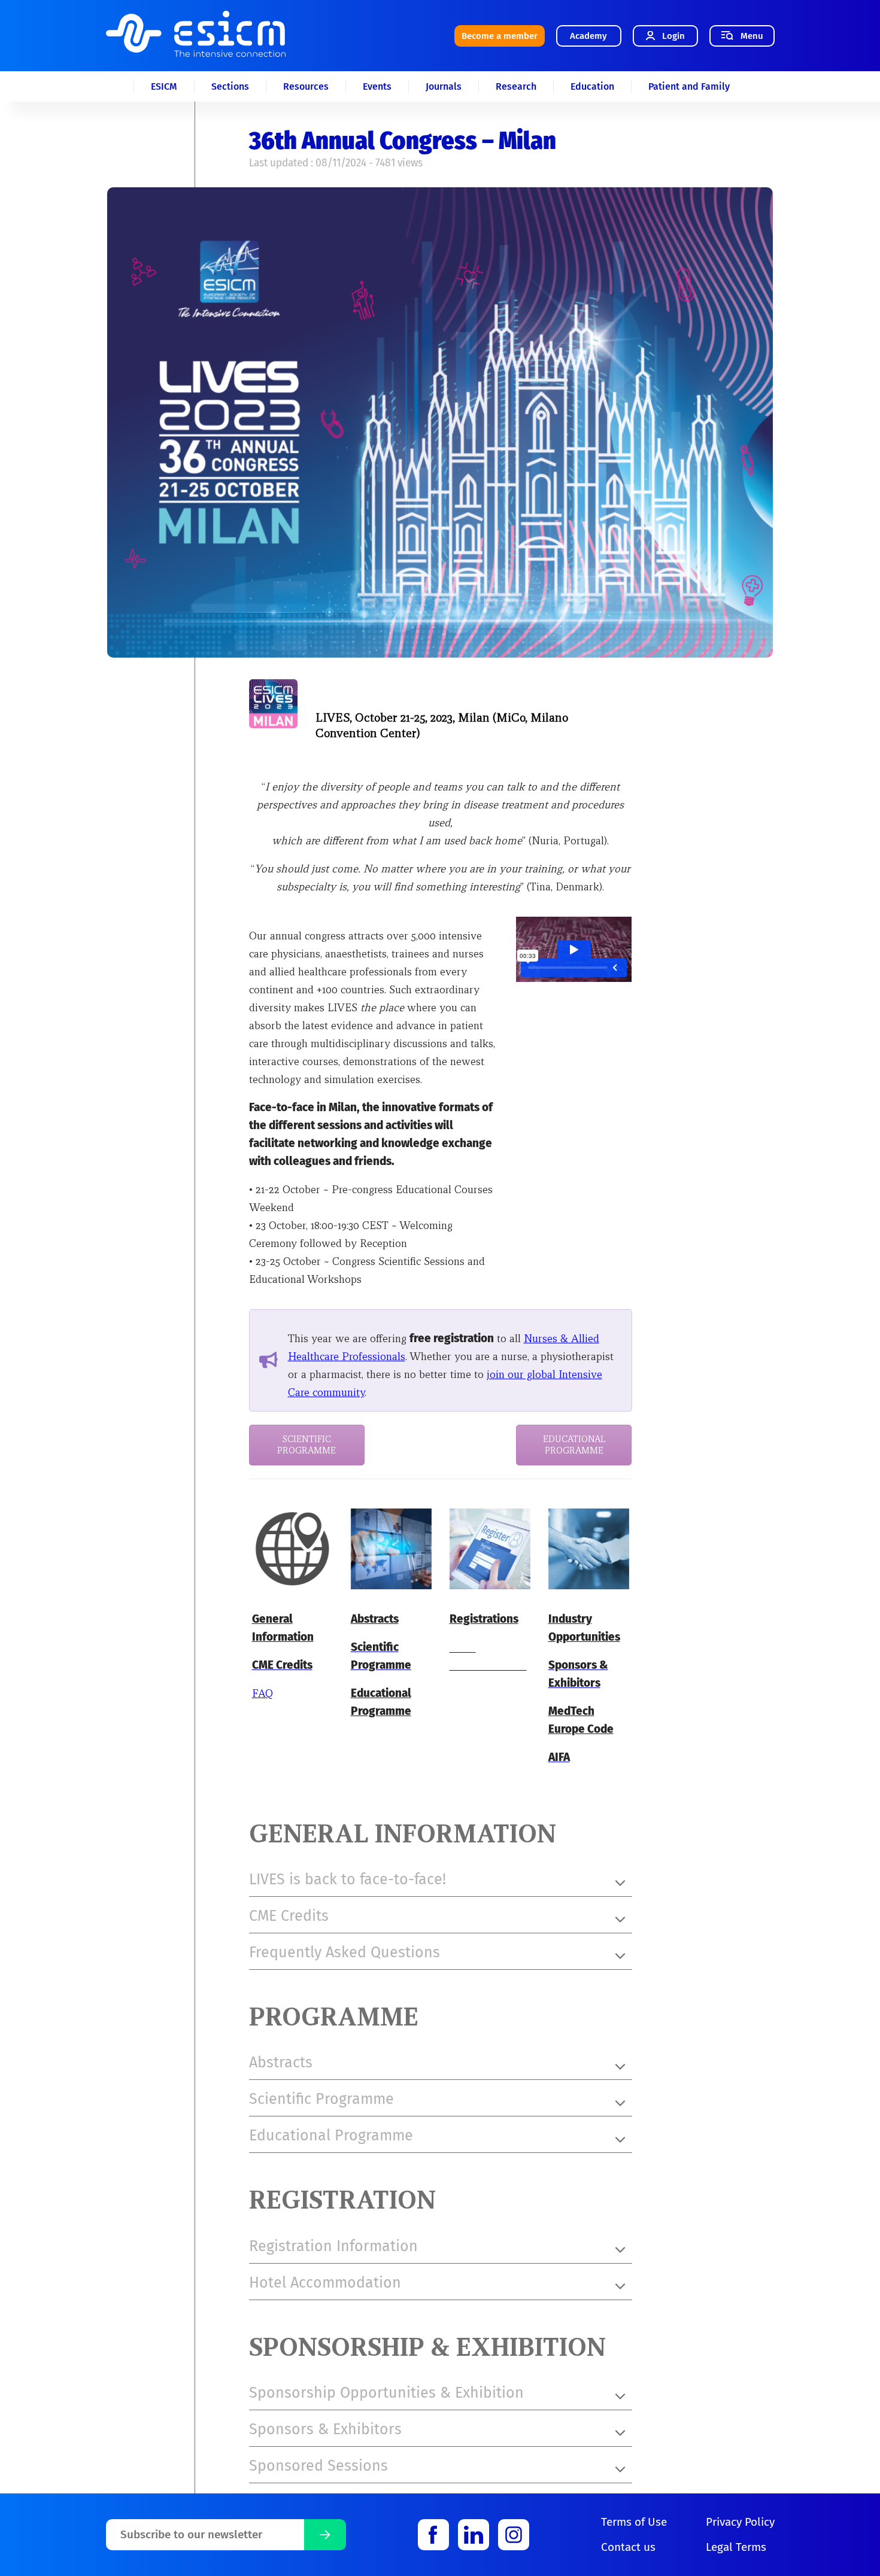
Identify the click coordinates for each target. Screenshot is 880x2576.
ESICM (164, 86)
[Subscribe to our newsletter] (325, 2535)
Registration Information (333, 2246)
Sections (230, 86)
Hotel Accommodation (325, 2283)
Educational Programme (331, 2136)
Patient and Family (689, 86)
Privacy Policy (740, 2522)
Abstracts (281, 2063)
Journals (444, 86)
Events (377, 86)
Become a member (500, 36)
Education (592, 86)
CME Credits (289, 1916)
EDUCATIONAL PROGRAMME (574, 1445)
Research (516, 86)
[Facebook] (433, 2535)
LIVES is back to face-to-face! (348, 1879)
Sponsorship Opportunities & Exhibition (386, 2393)
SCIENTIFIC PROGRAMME (307, 1445)
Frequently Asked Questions (345, 1952)
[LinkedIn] (474, 2535)
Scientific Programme (321, 2099)
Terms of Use (634, 2522)
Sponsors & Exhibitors (325, 2429)
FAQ (263, 1693)
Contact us (628, 2547)
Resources (306, 86)
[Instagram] (514, 2535)
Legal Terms (736, 2547)
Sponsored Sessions (318, 2466)
